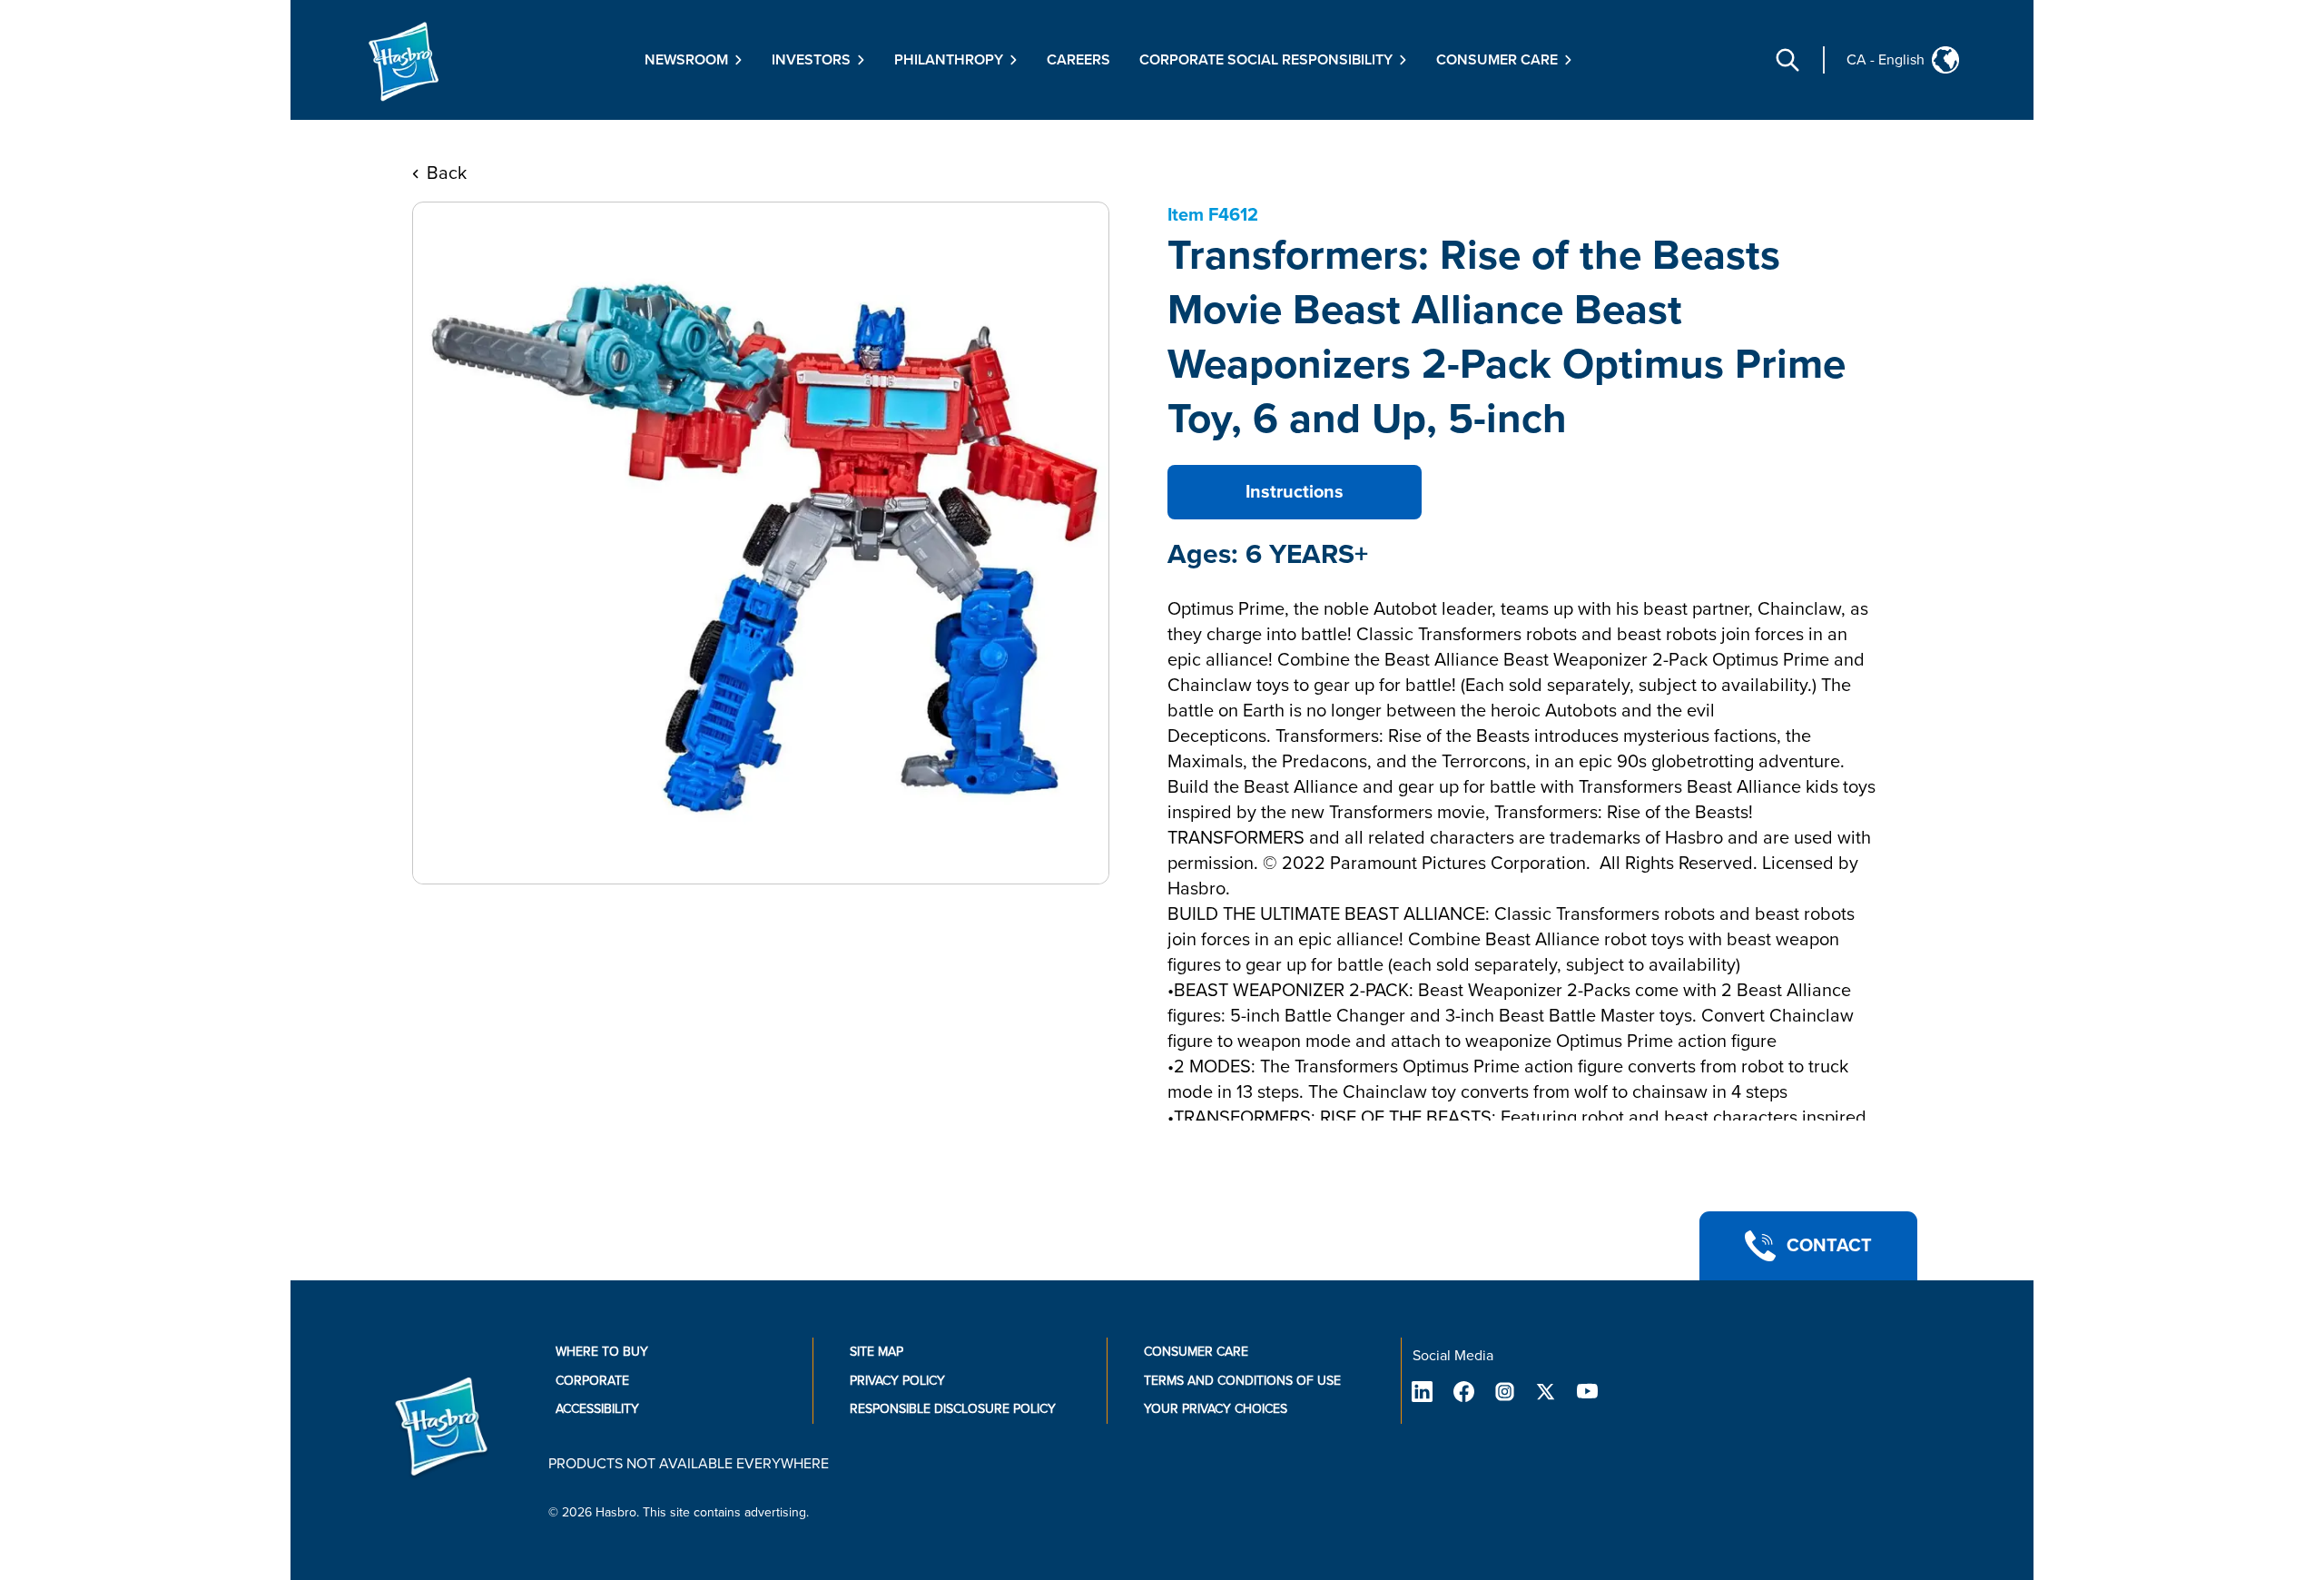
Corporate (592, 1381)
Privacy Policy (897, 1381)
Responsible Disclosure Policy (953, 1409)
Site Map (876, 1352)
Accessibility (597, 1409)
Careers (1078, 60)
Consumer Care (1196, 1352)
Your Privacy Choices (1216, 1409)
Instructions (1295, 492)
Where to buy (602, 1352)
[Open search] (1787, 60)
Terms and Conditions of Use (1242, 1381)
